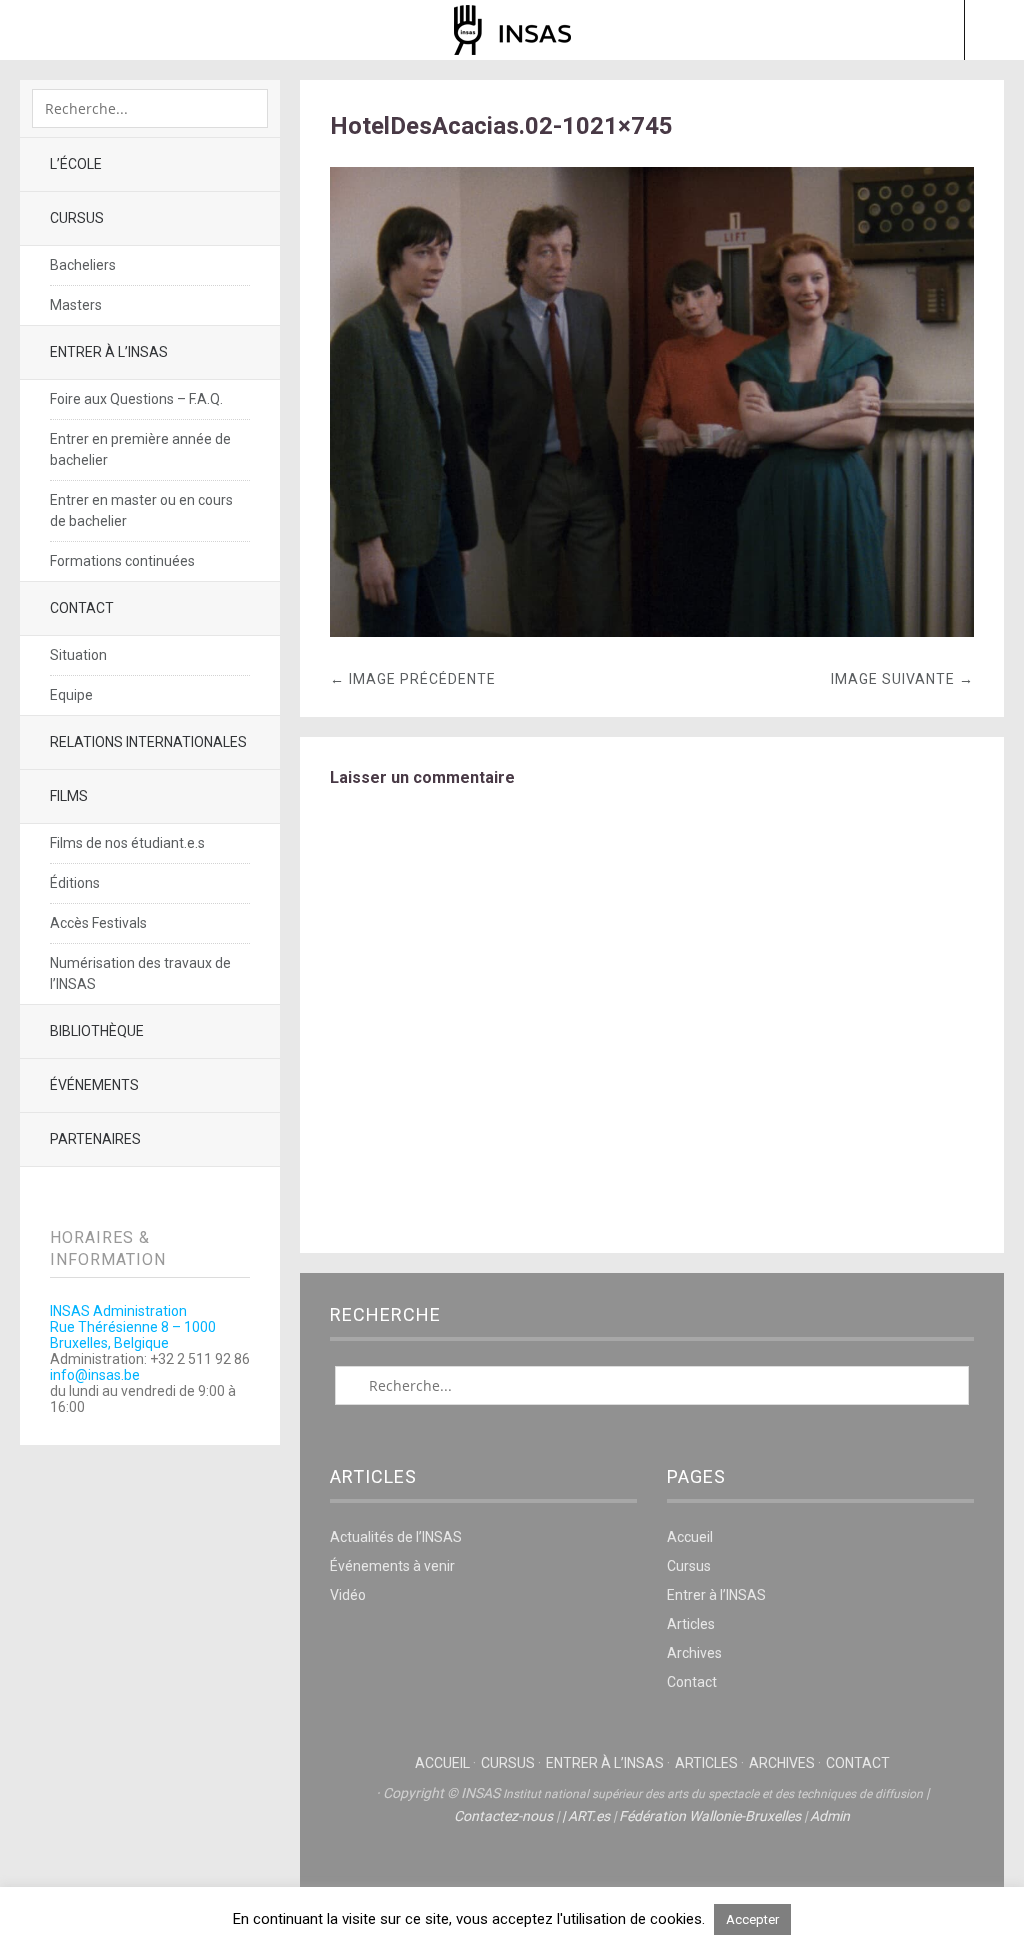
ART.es (589, 1816)
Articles (691, 1624)
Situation (78, 655)
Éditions (75, 883)
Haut (652, 1878)
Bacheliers (83, 265)
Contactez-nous (503, 1816)
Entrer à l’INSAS (109, 352)
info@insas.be (95, 1375)
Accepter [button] (752, 1919)
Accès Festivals (98, 923)
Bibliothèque (97, 1031)
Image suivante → (902, 679)
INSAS (512, 30)
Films (69, 796)
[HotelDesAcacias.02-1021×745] (652, 631)
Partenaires (95, 1139)
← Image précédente (413, 679)
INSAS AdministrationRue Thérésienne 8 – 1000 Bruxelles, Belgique (133, 1327)
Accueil (690, 1537)
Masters (76, 305)
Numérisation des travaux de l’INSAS (140, 973)
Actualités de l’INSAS (396, 1537)
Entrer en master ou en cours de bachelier (141, 510)
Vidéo (348, 1595)
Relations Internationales (148, 742)
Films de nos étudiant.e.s (127, 843)
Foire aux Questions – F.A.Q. (136, 399)
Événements (94, 1085)
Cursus (77, 218)
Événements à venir (392, 1566)
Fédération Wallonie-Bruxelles (710, 1816)
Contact (82, 608)
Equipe (71, 695)
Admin (830, 1816)
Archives (694, 1653)
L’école (76, 164)
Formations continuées (122, 561)
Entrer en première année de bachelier (140, 449)
